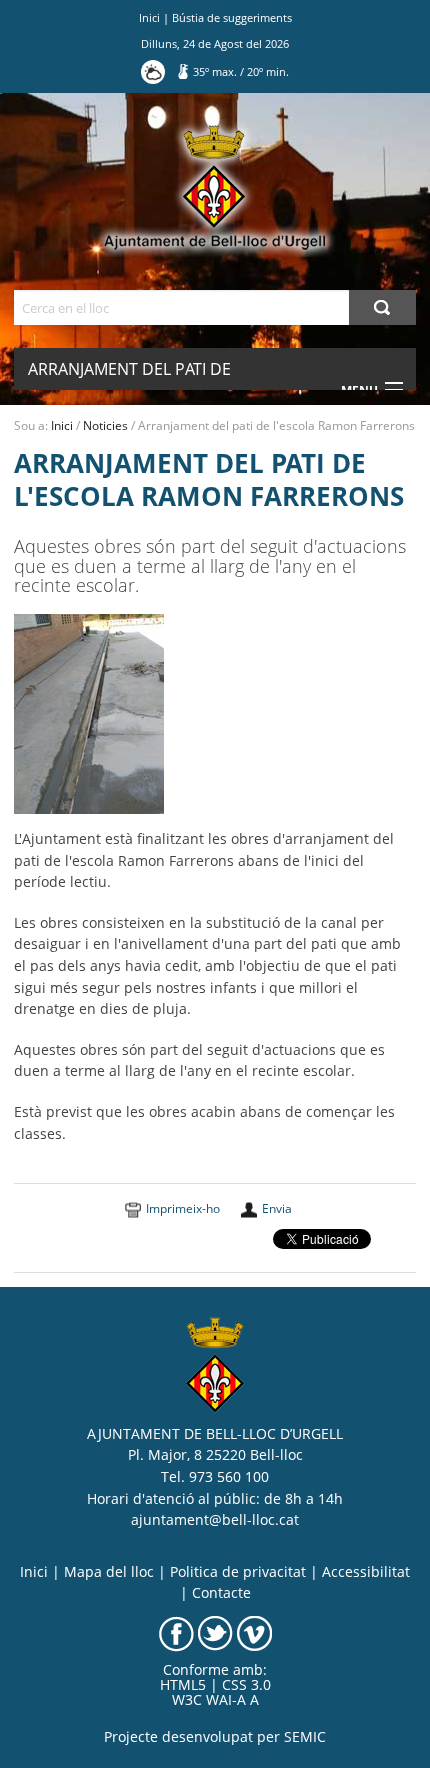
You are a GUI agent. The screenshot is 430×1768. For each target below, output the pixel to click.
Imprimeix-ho (183, 1208)
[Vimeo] (254, 1632)
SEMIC (305, 1737)
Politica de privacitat (238, 1572)
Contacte (221, 1593)
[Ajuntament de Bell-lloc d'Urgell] (215, 188)
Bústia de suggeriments (232, 17)
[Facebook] (176, 1632)
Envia (277, 1208)
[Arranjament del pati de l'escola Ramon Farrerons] (89, 713)
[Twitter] (215, 1632)
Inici (149, 17)
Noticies (105, 425)
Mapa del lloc (109, 1572)
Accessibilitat (366, 1572)
